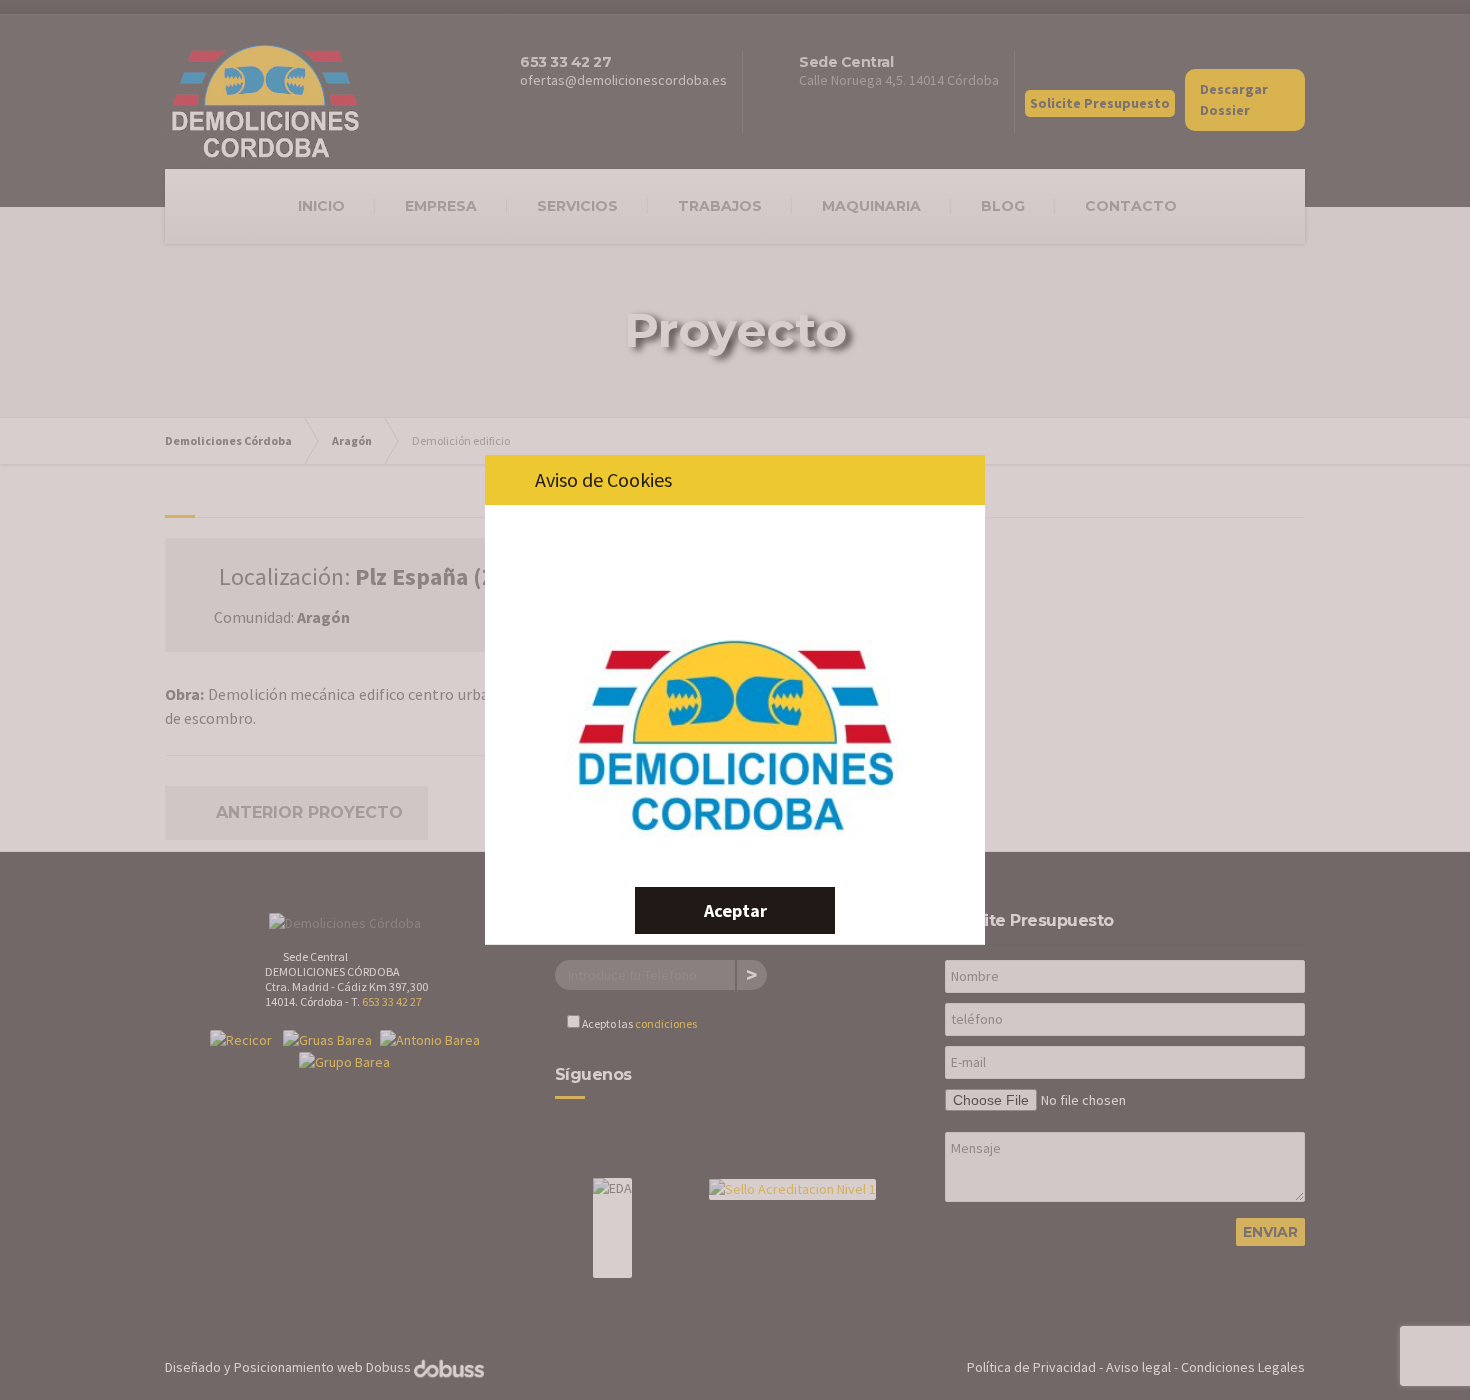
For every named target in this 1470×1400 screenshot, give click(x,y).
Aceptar (735, 910)
